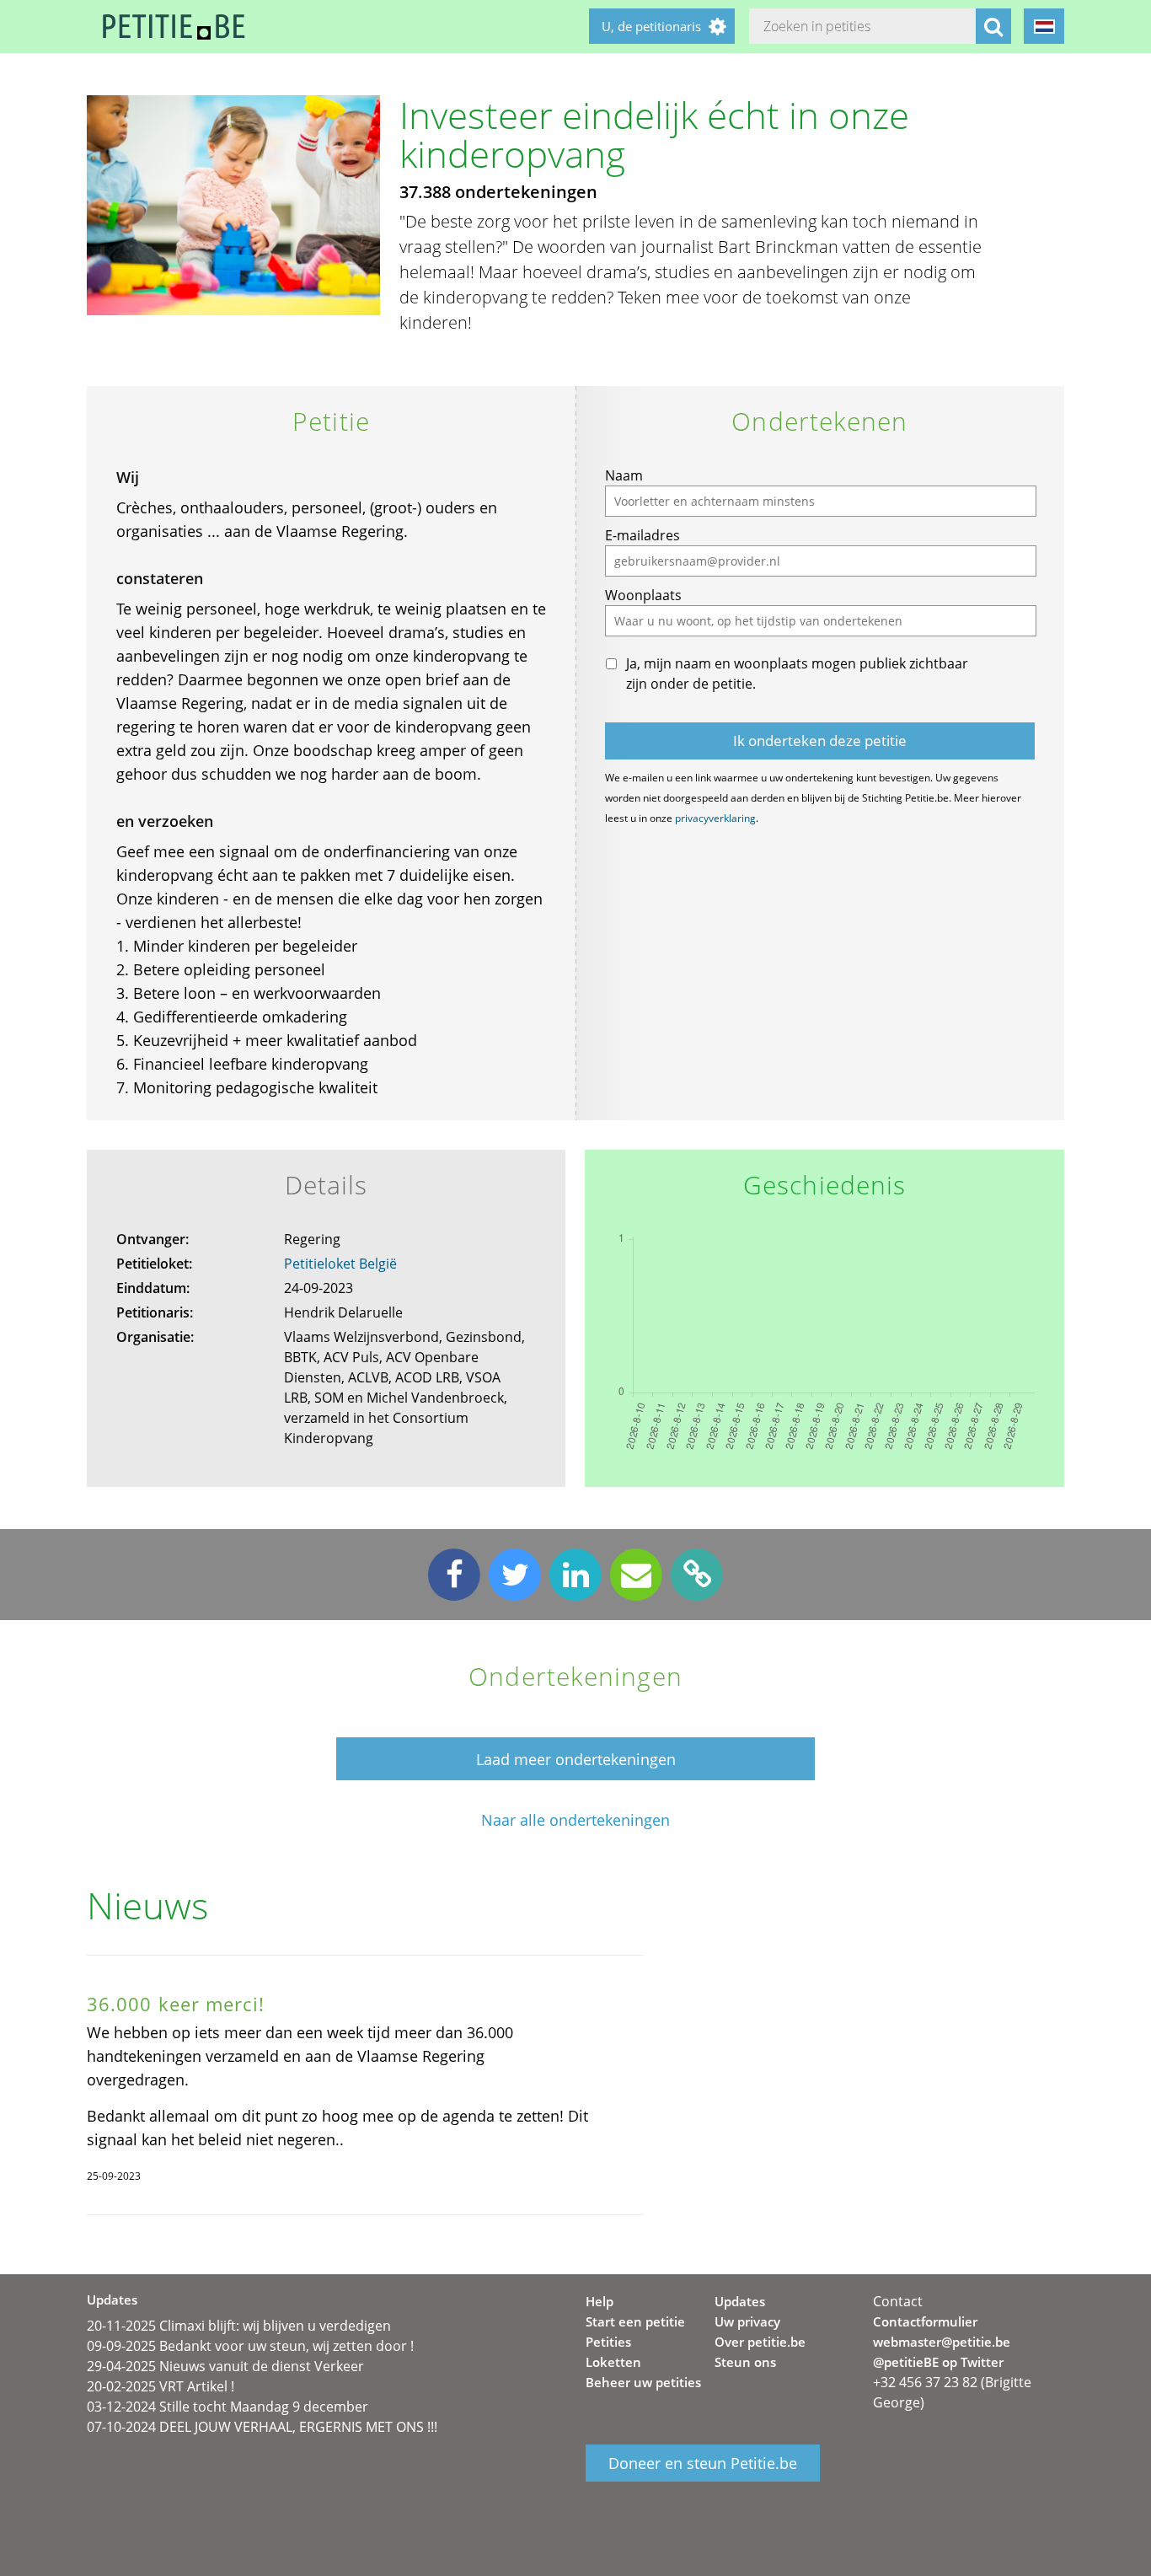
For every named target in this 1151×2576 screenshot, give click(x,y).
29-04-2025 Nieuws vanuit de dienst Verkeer (225, 2366)
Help (600, 2301)
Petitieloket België (340, 1264)
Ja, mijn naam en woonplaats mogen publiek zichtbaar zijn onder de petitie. (797, 674)
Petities (608, 2342)
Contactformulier (925, 2321)
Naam (624, 475)
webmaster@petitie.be (942, 2342)
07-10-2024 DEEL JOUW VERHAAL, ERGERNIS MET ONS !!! (262, 2427)
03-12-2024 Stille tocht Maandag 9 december (228, 2407)
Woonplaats (643, 595)
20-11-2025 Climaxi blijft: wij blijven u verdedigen (239, 2326)
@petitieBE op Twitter (938, 2362)
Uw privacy (747, 2321)
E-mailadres (642, 535)
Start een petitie (635, 2321)
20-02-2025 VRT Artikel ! (161, 2386)
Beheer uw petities (643, 2382)
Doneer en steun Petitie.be (703, 2463)
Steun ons (745, 2362)
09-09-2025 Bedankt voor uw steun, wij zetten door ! (250, 2346)
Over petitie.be (760, 2342)
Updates (740, 2301)
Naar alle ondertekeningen (575, 1820)
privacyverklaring (715, 818)
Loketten (613, 2362)
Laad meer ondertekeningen (576, 1759)
